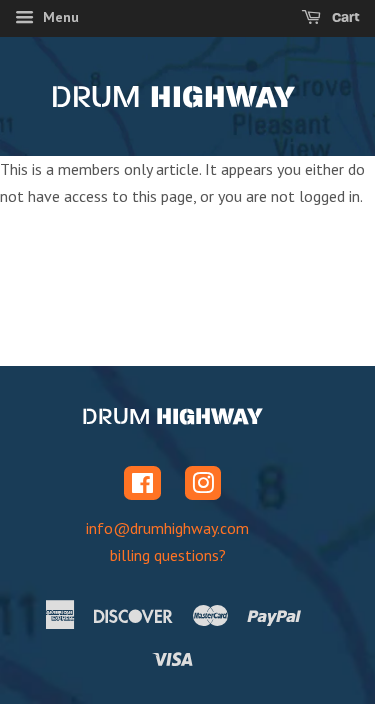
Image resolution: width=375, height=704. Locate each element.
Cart (344, 17)
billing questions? (168, 555)
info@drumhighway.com (167, 528)
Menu (59, 17)
